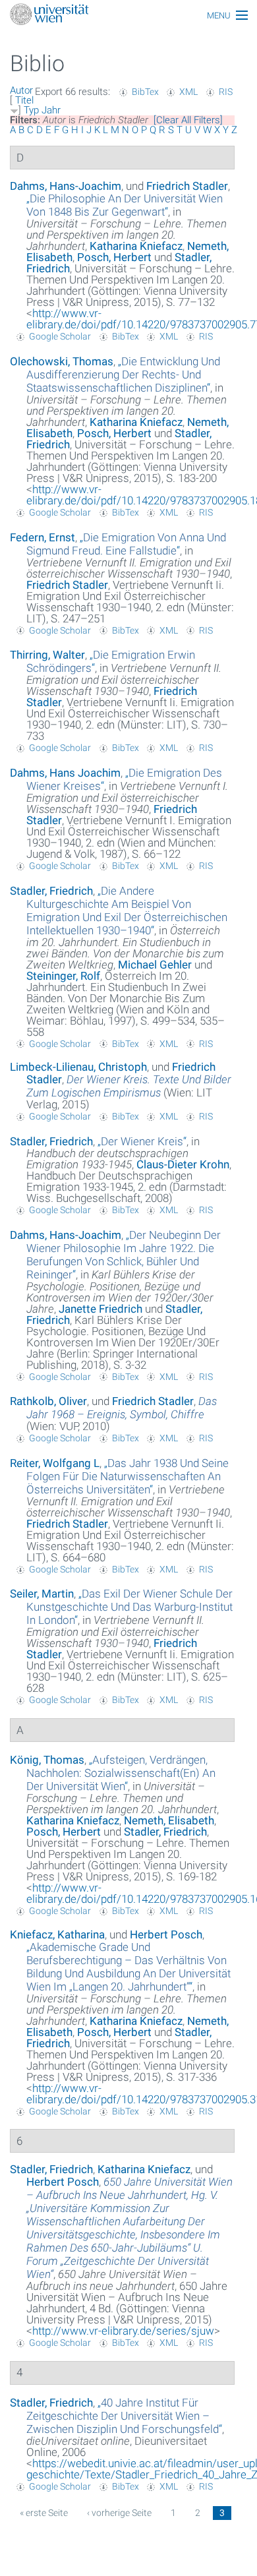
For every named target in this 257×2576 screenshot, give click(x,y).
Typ (31, 110)
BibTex (145, 92)
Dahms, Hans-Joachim (66, 186)
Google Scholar (60, 336)
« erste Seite (44, 2513)
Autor (21, 90)
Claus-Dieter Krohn (183, 1164)
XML (188, 92)
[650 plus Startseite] (128, 15)
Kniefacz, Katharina (57, 1934)
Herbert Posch (166, 1934)
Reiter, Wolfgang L (55, 1463)
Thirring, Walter (47, 655)
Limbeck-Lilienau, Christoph (78, 1067)
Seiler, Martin (42, 1594)
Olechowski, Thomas (62, 361)
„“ (125, 205)
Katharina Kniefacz (136, 246)
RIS (226, 92)
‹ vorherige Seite (119, 2513)
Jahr (51, 110)
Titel (24, 100)
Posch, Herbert (114, 257)
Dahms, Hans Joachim (65, 773)
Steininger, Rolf (63, 976)
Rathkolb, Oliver (48, 1401)
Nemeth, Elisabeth (169, 1820)
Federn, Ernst (43, 537)
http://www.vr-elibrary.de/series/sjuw (123, 2331)
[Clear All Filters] (188, 120)
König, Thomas (47, 1760)
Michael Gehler (155, 965)
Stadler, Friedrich (51, 891)
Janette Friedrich (100, 1309)
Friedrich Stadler (187, 186)
